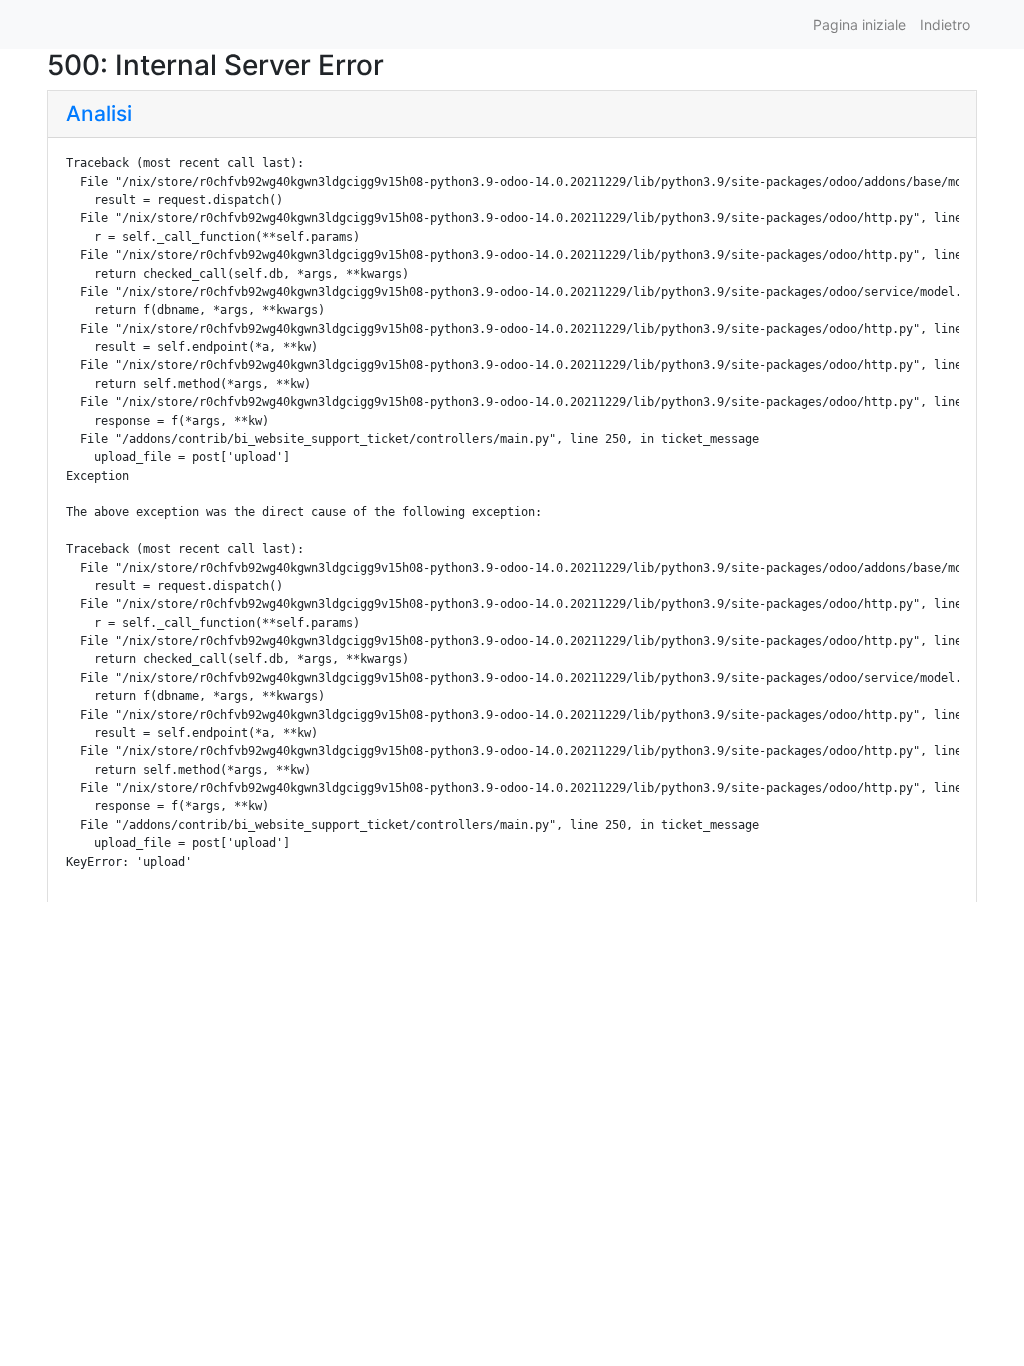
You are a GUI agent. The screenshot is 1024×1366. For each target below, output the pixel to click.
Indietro (945, 24)
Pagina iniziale (859, 24)
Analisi (99, 113)
